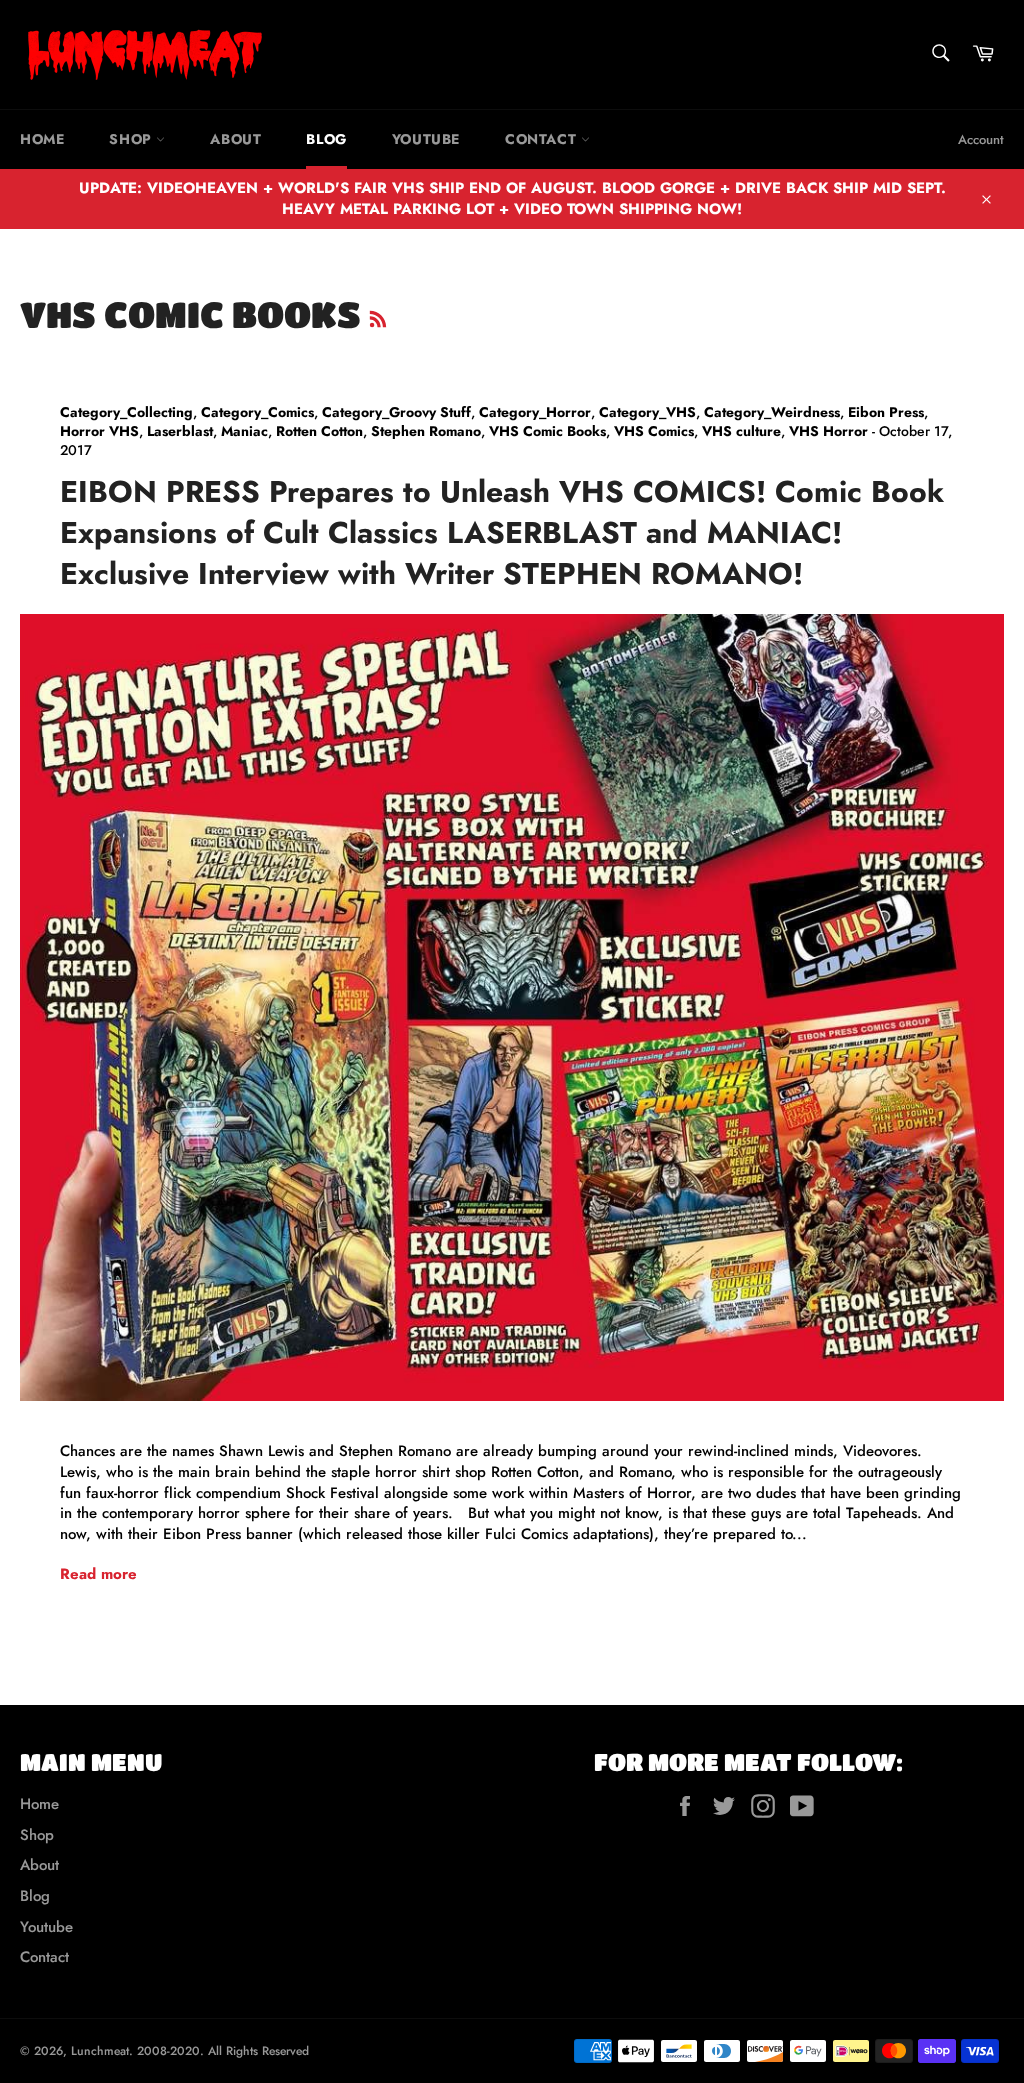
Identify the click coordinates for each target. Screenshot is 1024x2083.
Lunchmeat (100, 2051)
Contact (543, 139)
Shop (132, 139)
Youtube (426, 139)
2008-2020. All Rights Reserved (223, 2051)
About (235, 139)
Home (42, 139)
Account (981, 139)
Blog (326, 139)
